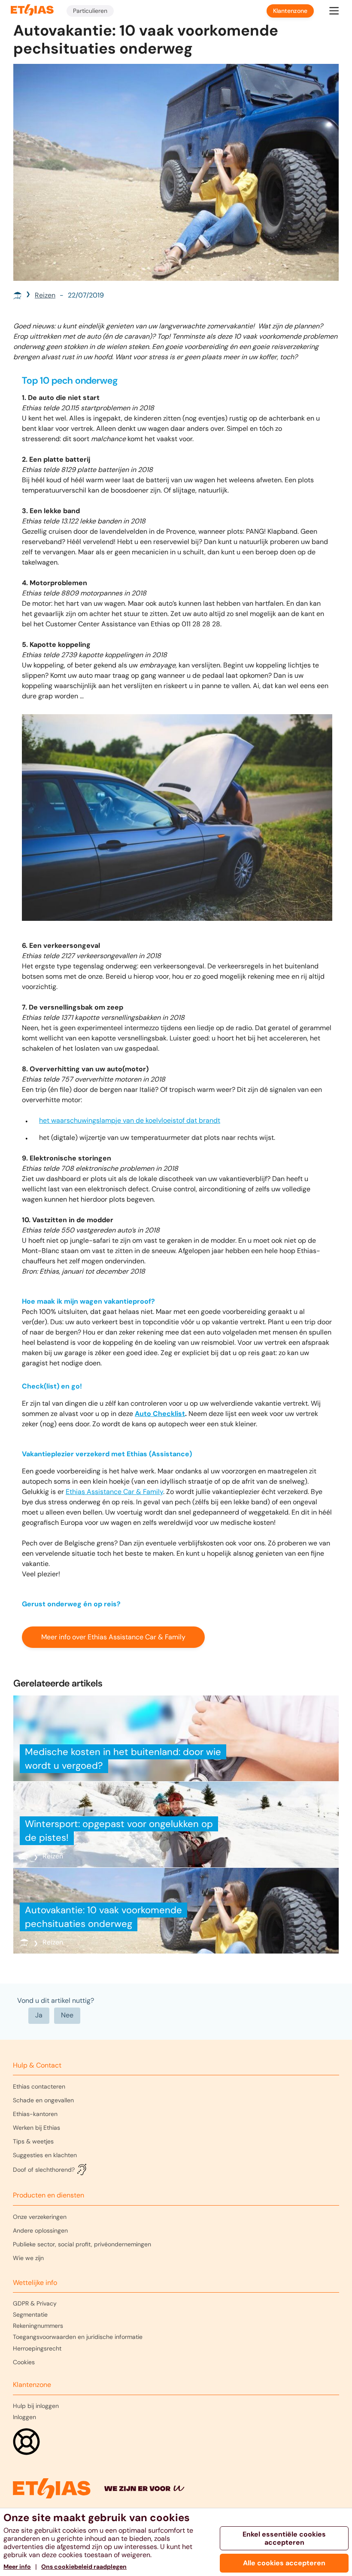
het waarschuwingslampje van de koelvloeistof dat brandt (130, 1120)
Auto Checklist (160, 1414)
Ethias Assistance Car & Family (114, 1492)
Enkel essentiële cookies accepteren (284, 2538)
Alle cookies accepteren (284, 2563)
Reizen (45, 295)
